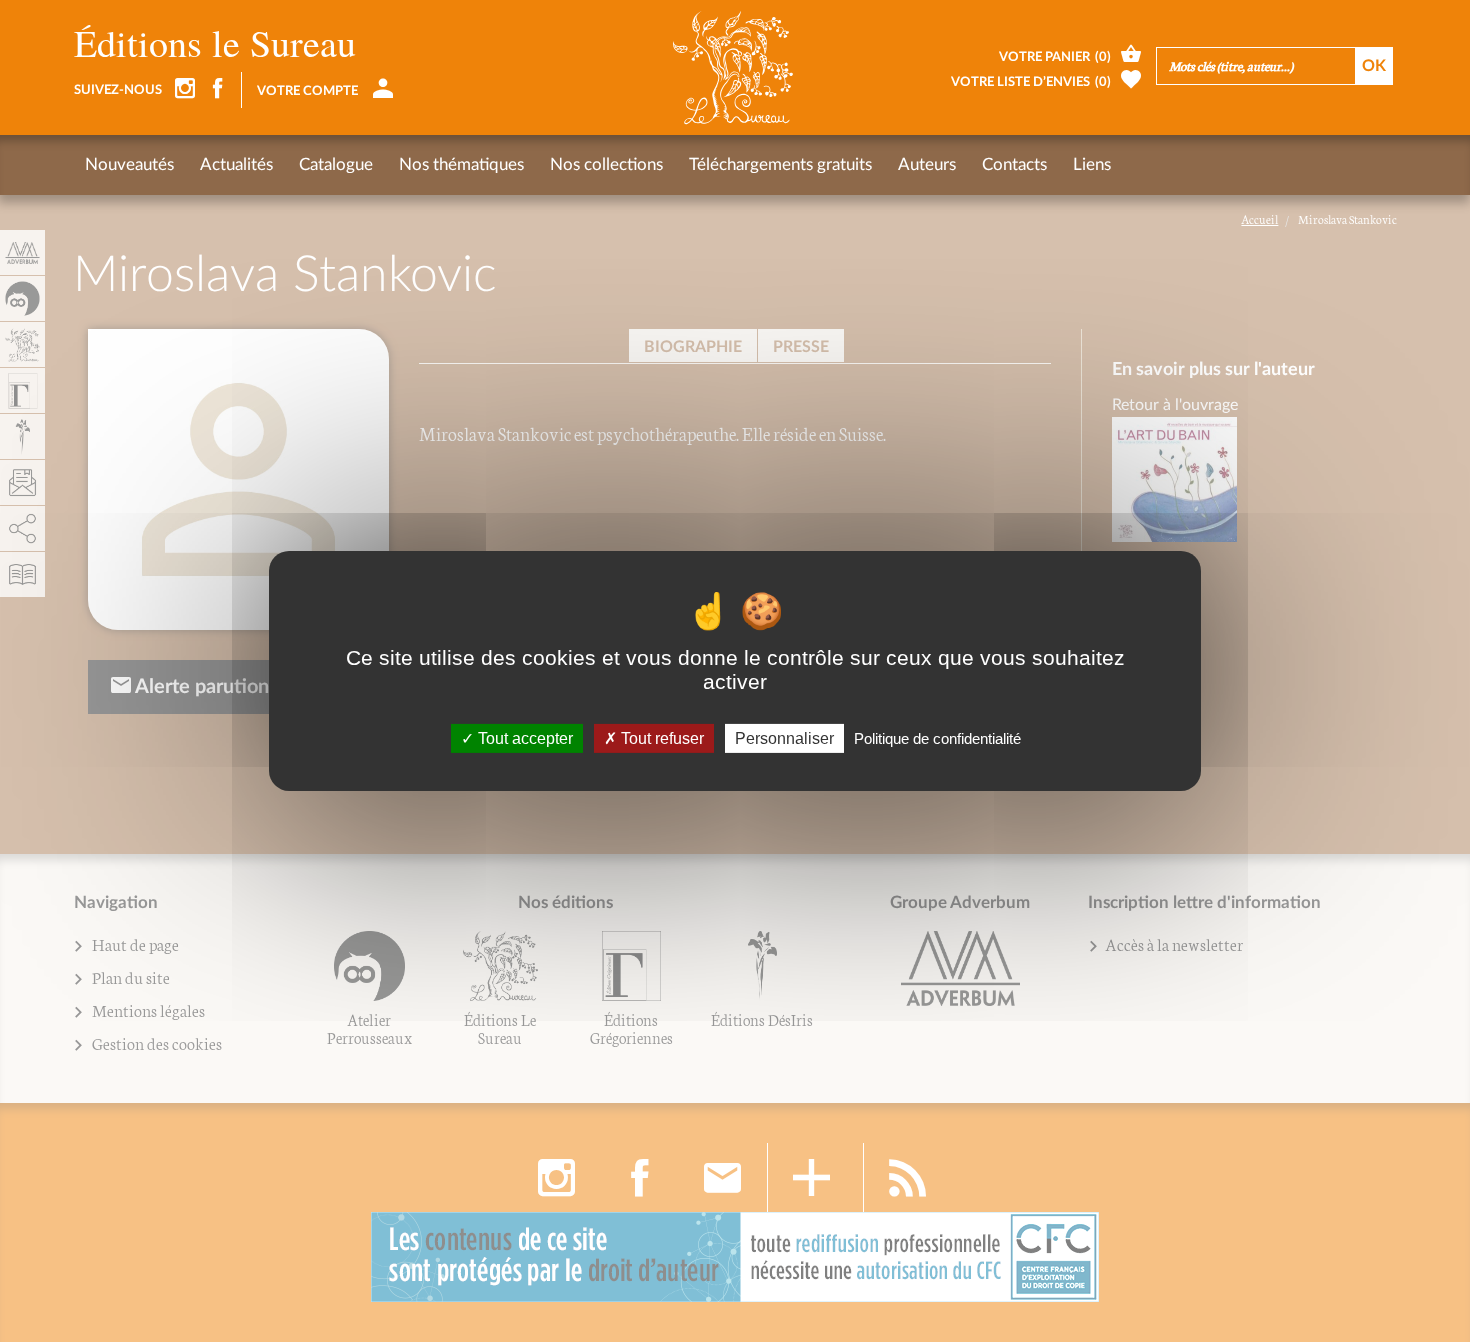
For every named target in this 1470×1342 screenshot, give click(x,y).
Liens (1092, 164)
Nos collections (606, 164)
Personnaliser (784, 738)
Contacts (1014, 164)
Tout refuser (660, 738)
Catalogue (336, 164)
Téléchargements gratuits (780, 164)
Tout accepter (523, 738)
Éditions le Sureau (215, 42)
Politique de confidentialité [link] (937, 738)
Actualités (236, 164)
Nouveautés (129, 164)
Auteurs (927, 164)
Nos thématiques (461, 164)
